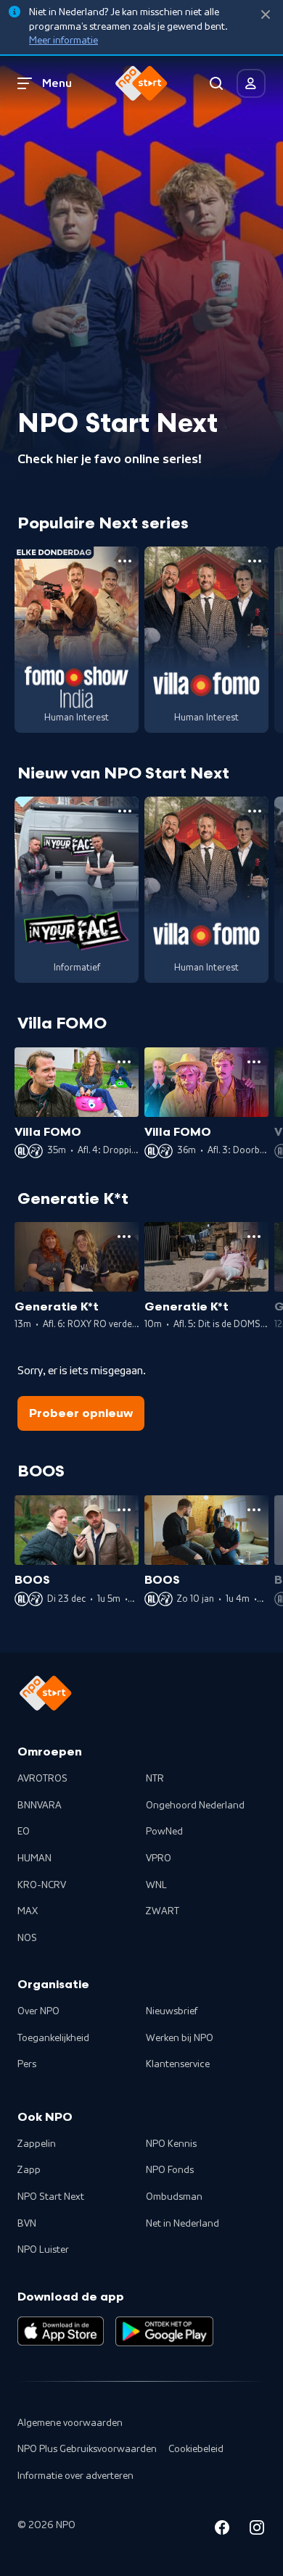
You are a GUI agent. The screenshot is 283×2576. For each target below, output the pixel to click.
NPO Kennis (171, 2144)
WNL (156, 1885)
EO (24, 1832)
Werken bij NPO (180, 2038)
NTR (155, 1779)
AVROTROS (42, 1779)
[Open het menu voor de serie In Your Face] (125, 811)
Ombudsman (174, 2197)
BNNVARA (40, 1806)
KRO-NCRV (42, 1885)
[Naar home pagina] (141, 83)
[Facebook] (222, 2530)
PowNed (164, 1832)
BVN (27, 2224)
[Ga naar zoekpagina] (216, 83)
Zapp (29, 2170)
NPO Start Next (51, 2197)
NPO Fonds (170, 2170)
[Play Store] (164, 2331)
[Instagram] (257, 2530)
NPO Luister (43, 2250)
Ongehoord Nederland (195, 1806)
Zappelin (37, 2144)
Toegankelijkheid (53, 2038)
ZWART (163, 1911)
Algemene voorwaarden (70, 2423)
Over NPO (38, 2011)
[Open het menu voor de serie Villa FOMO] (255, 561)
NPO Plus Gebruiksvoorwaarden (87, 2449)
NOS (27, 1938)
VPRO (159, 1858)
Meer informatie (63, 41)
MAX (28, 1911)
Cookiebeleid (196, 2449)
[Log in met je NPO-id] (251, 83)
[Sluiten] (266, 15)
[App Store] (61, 2331)
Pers (27, 2064)
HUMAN (34, 1858)
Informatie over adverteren (75, 2476)
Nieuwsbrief (172, 2011)
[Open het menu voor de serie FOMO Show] (125, 561)
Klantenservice (178, 2064)
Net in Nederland (182, 2224)
